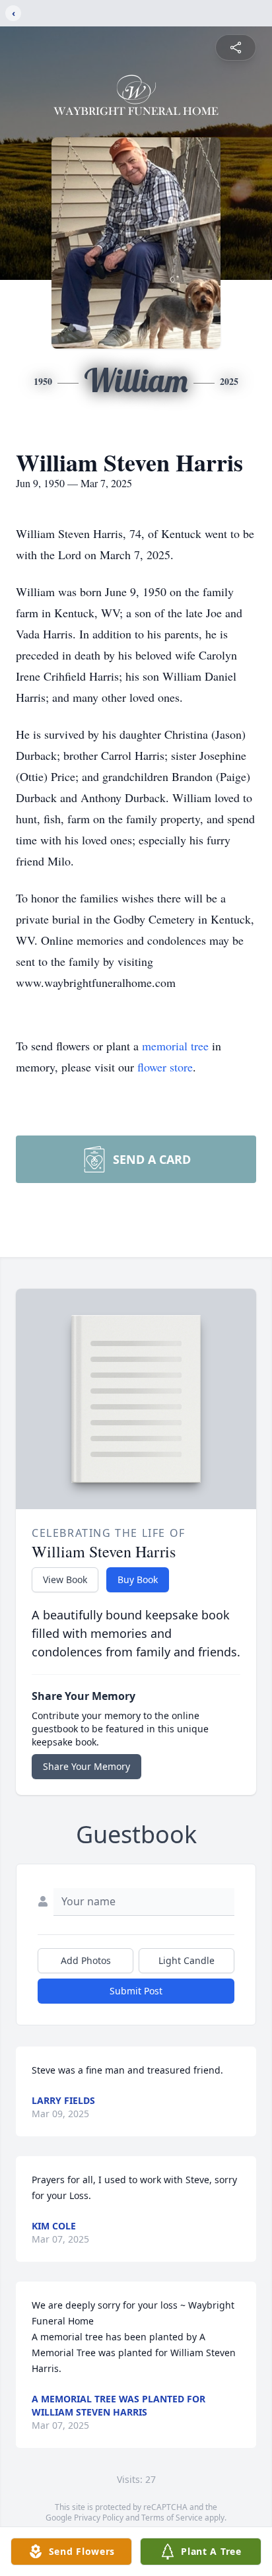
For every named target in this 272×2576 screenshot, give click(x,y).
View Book (65, 1579)
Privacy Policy (99, 2518)
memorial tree (175, 1046)
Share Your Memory (86, 1766)
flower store (165, 1067)
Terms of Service (172, 2518)
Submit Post (136, 1991)
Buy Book (138, 1579)
